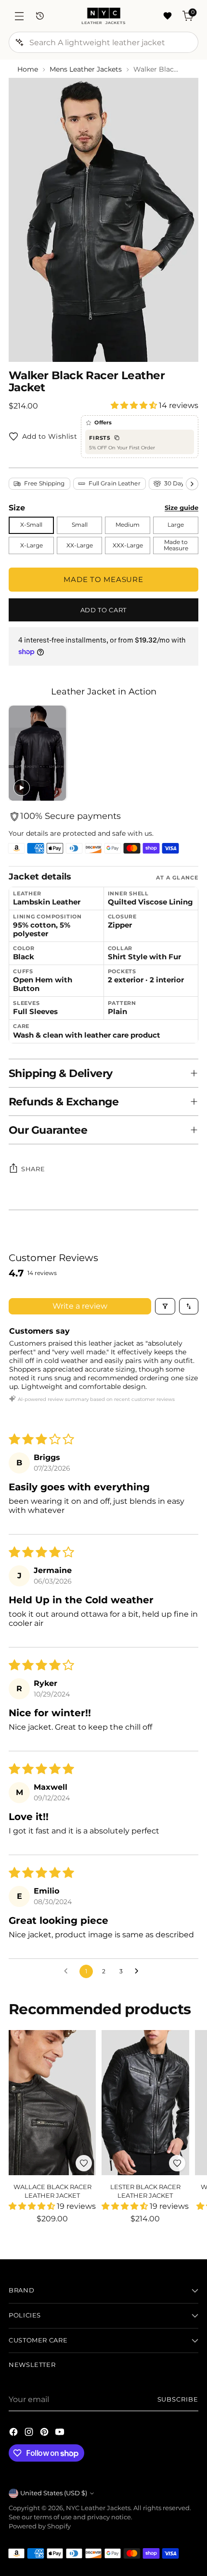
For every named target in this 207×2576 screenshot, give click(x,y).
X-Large (32, 545)
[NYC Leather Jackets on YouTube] (61, 2433)
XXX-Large (128, 545)
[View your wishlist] (167, 16)
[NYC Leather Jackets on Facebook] (14, 2433)
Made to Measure (176, 545)
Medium (128, 525)
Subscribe (178, 2399)
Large (176, 525)
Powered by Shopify (40, 2526)
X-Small (31, 525)
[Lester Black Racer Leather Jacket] (145, 2103)
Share (33, 1169)
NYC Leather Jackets (98, 2508)
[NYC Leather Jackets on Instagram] (30, 2433)
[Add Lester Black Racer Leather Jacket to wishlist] (177, 2163)
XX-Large (80, 545)
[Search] (19, 42)
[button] (135, 405)
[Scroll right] (192, 484)
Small (80, 525)
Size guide (181, 508)
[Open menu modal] (19, 16)
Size (17, 508)
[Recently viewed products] (40, 16)
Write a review (80, 1306)
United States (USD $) (54, 2493)
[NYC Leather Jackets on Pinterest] (45, 2433)
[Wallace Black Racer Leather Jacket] (52, 2103)
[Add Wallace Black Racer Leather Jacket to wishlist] (84, 2163)
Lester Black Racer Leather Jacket (145, 2191)
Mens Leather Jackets (86, 69)
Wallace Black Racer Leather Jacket (52, 2191)
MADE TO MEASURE (103, 579)
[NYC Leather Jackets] (103, 16)
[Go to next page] (139, 1971)
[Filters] (165, 1306)
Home (28, 69)
